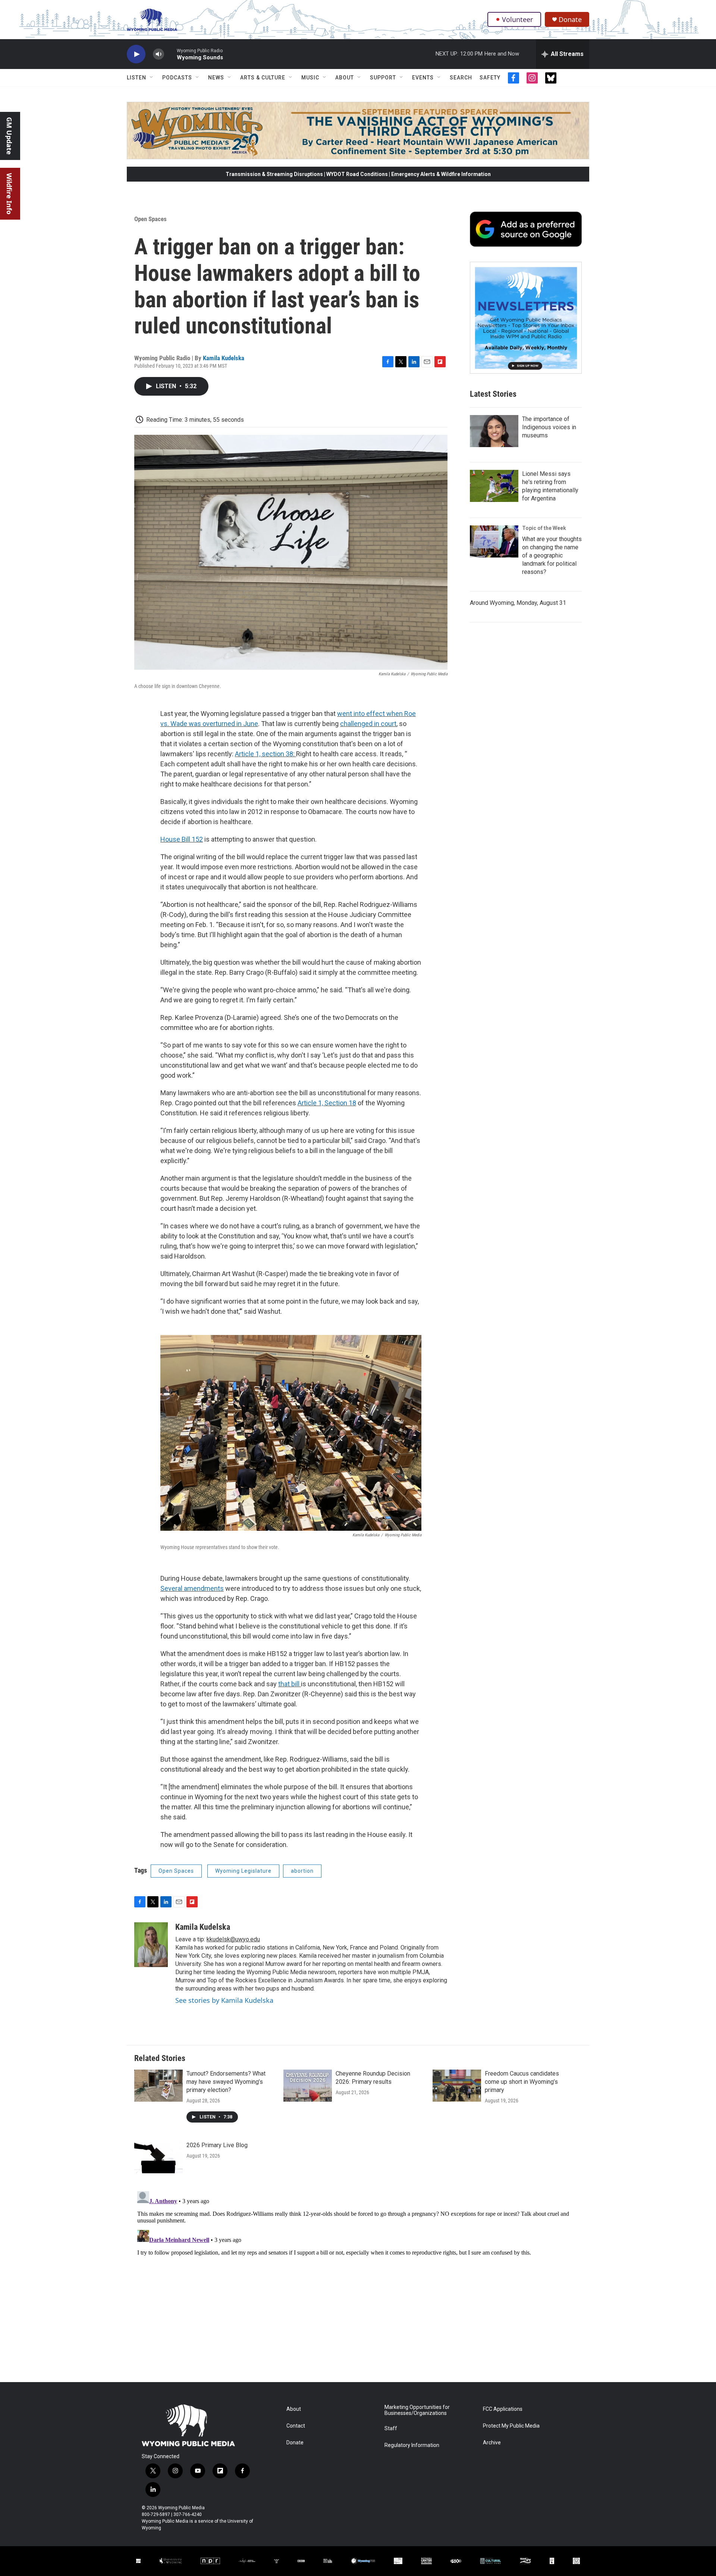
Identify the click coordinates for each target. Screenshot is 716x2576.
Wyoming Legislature (243, 1871)
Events (423, 78)
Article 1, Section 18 (327, 1103)
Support (383, 78)
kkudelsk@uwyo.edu (233, 1939)
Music (310, 78)
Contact (296, 2426)
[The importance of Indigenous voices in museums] (494, 431)
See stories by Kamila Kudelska (224, 2000)
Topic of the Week (544, 528)
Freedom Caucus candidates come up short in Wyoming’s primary (522, 2082)
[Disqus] (358, 2281)
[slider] (170, 54)
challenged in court (368, 724)
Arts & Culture (263, 78)
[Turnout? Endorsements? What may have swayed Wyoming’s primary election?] (158, 2086)
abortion (302, 1871)
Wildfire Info (9, 194)
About (345, 78)
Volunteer (517, 19)
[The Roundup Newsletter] (526, 318)
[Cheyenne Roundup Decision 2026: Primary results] (308, 2086)
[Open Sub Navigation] (152, 78)
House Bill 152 (182, 839)
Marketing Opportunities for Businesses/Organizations (417, 2410)
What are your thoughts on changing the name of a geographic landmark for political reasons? (552, 555)
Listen (136, 78)
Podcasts (177, 78)
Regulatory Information (412, 2445)
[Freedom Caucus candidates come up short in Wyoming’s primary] (457, 2086)
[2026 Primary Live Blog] (158, 2157)
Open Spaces (150, 219)
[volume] (158, 54)
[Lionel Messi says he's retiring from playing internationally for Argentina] (494, 486)
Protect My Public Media (511, 2426)
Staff (391, 2429)
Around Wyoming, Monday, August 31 (518, 603)
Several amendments (192, 1588)
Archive (492, 2443)
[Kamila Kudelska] (151, 1945)
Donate (570, 20)
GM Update (9, 136)
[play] (136, 54)
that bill (290, 1684)
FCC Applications (503, 2409)
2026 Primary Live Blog (217, 2145)
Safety (490, 78)
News (216, 78)
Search (461, 78)
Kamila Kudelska (224, 358)
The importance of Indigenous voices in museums (549, 427)
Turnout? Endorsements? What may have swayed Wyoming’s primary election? (226, 2082)
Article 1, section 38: (266, 754)
